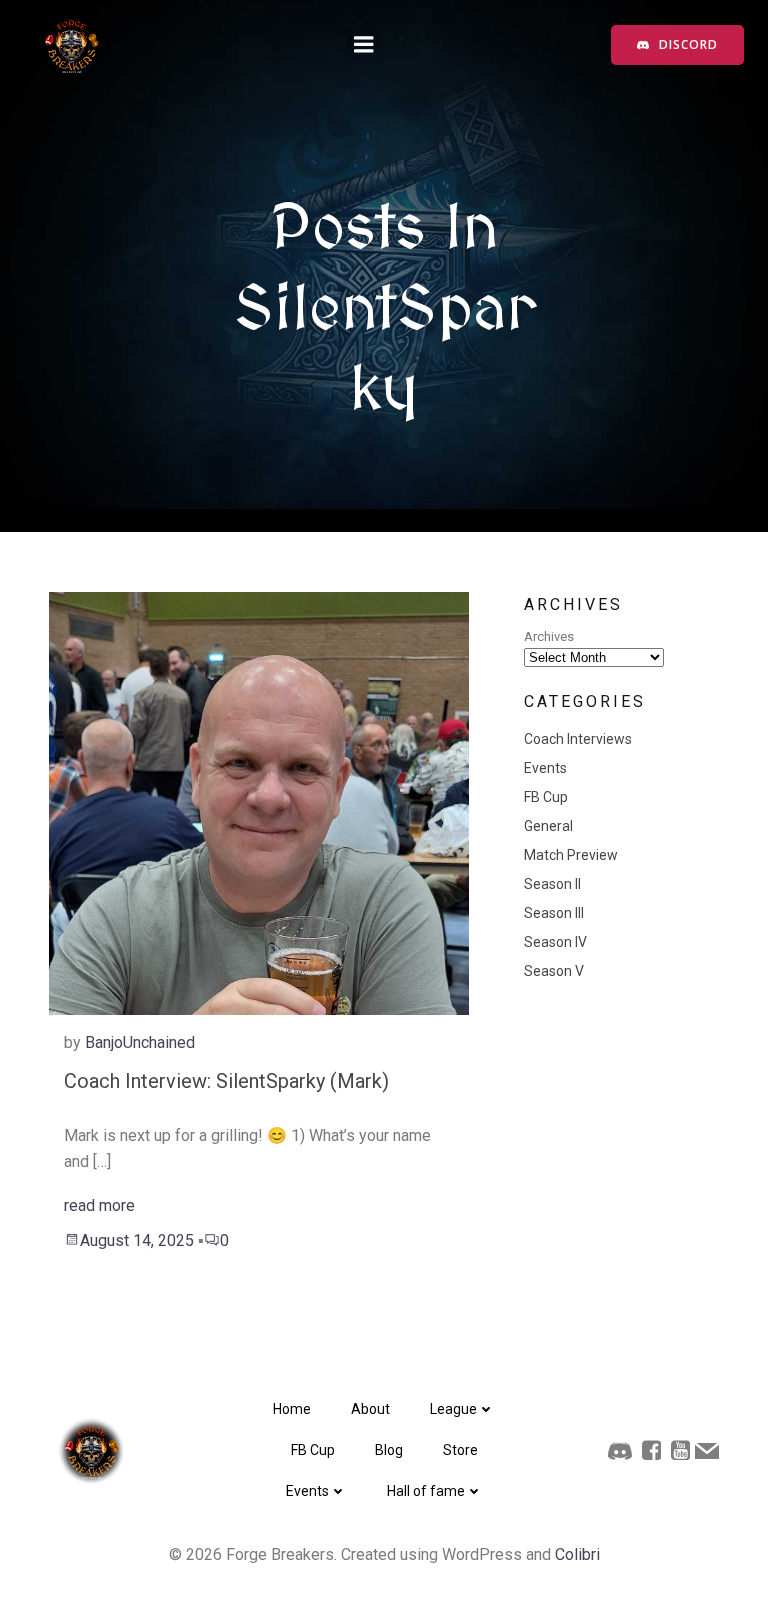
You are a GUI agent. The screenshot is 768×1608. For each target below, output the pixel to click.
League (453, 1409)
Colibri (577, 1554)
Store (460, 1450)
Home (292, 1409)
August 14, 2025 (137, 1240)
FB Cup (546, 797)
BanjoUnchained (140, 1042)
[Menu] (364, 45)
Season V (554, 971)
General (548, 826)
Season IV (555, 942)
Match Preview (571, 855)
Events (545, 768)
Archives (549, 636)
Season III (554, 913)
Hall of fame (426, 1491)
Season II (552, 884)
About (370, 1409)
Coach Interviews (578, 739)
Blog (389, 1450)
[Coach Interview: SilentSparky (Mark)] (259, 802)
